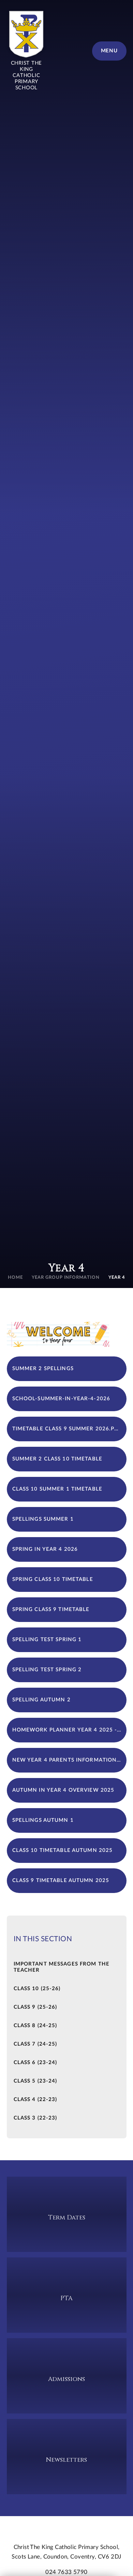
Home (15, 1278)
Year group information (66, 1278)
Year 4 (117, 1278)
